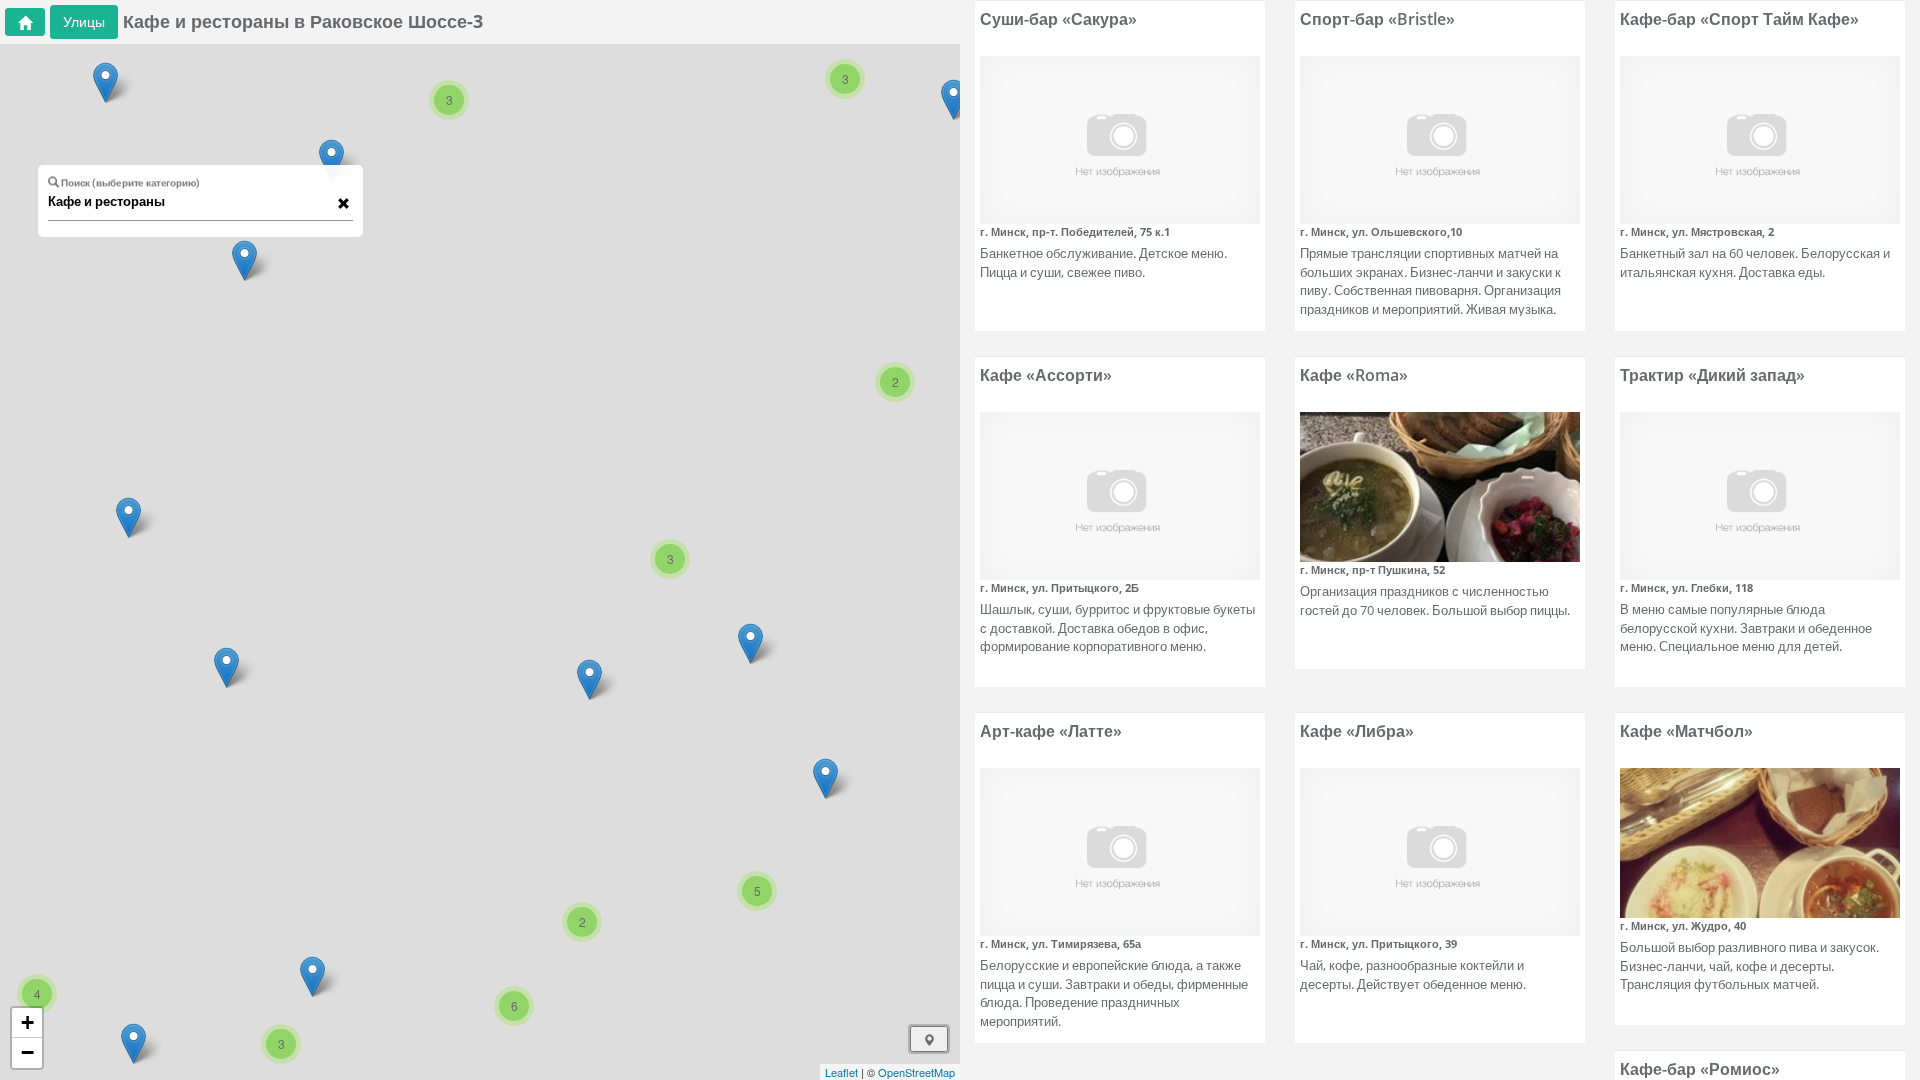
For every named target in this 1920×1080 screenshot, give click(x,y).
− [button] (27, 1052)
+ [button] (27, 1022)
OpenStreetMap (916, 1072)
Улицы (84, 21)
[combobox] (191, 202)
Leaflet (841, 1072)
